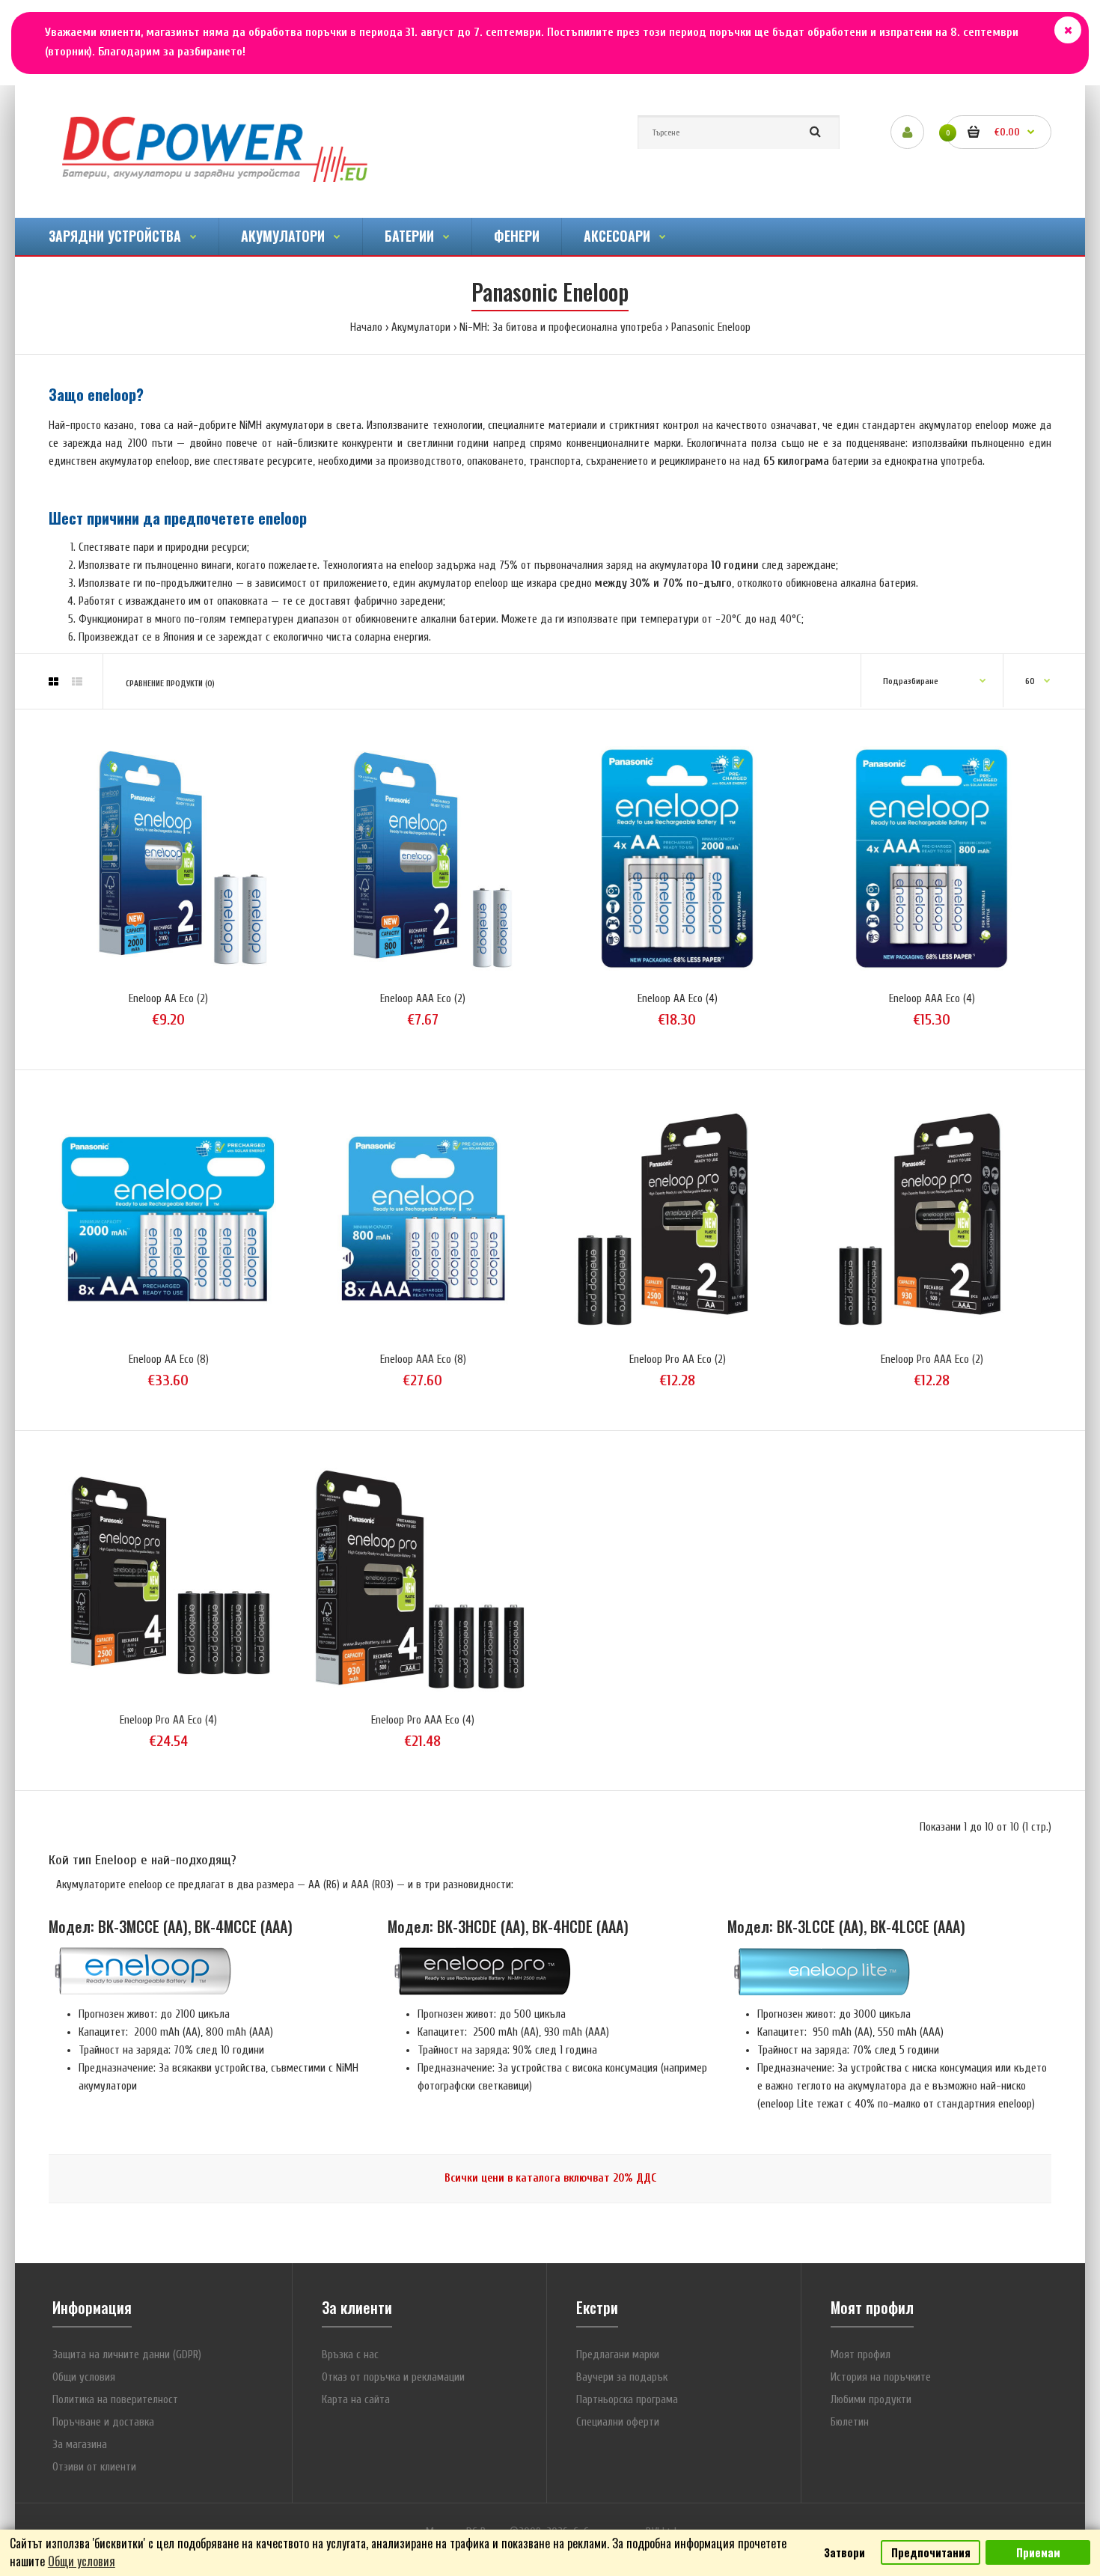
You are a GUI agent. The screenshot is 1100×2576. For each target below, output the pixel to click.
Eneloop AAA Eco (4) (932, 999)
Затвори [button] (844, 2552)
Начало (366, 327)
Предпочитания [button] (931, 2552)
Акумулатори (421, 327)
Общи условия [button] (82, 2561)
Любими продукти (871, 2400)
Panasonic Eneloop (711, 327)
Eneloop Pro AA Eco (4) (168, 1720)
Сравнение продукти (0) (170, 684)
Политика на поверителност (115, 2400)
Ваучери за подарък (622, 2377)
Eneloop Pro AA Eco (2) (678, 1359)
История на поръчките (881, 2377)
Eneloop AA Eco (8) (169, 1359)
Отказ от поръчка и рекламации (393, 2377)
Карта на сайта (356, 2400)
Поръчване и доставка (103, 2422)
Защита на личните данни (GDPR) (127, 2355)
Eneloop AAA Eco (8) (423, 1359)
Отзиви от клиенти (94, 2467)
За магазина (80, 2445)
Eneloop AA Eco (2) (168, 999)
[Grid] (54, 683)
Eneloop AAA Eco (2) (423, 999)
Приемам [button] (1038, 2552)
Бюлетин (850, 2422)
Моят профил (861, 2355)
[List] (77, 683)
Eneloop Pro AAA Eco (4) (423, 1720)
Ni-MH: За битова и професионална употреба (561, 327)
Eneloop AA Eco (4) (678, 999)
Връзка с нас (350, 2355)
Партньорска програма (627, 2400)
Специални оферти (618, 2422)
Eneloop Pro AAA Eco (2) (932, 1359)
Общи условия (84, 2377)
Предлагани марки (618, 2355)
